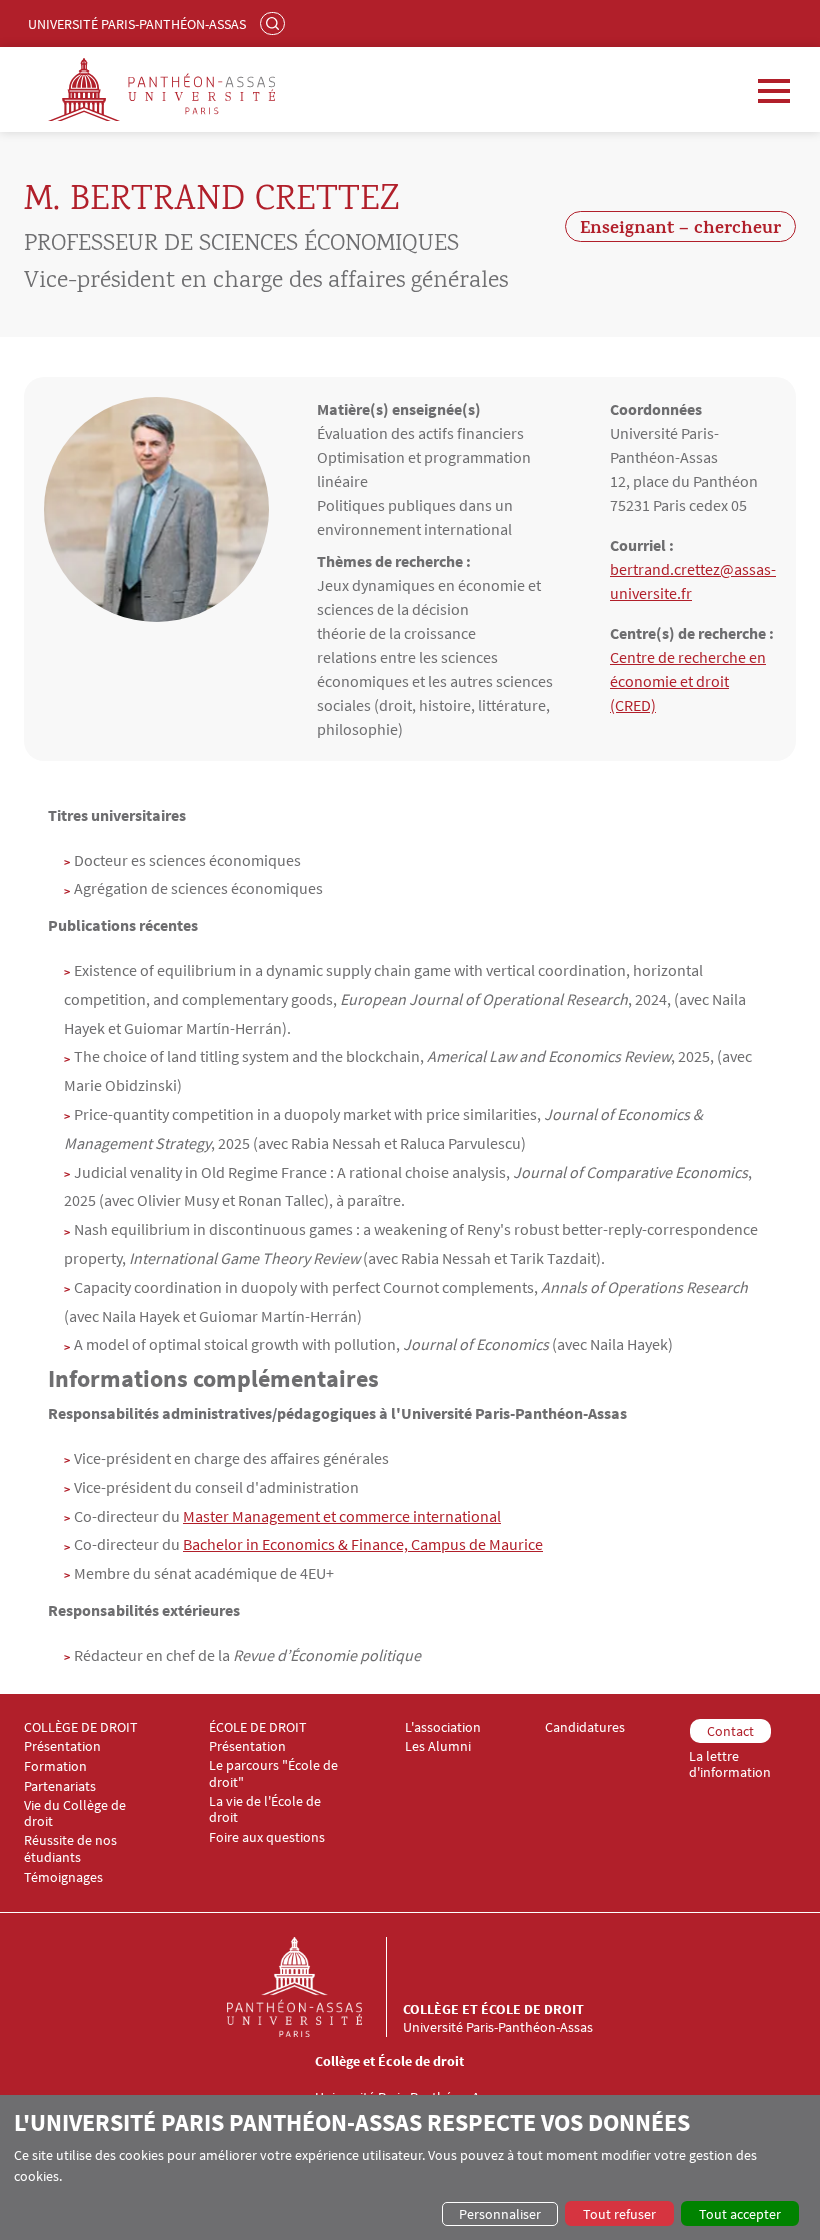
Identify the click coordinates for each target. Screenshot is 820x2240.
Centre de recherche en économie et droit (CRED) (688, 681)
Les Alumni (438, 1746)
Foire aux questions (267, 1837)
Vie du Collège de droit (75, 1814)
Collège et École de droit (493, 2009)
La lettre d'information (730, 1765)
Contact (730, 1731)
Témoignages (63, 1877)
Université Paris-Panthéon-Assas (137, 24)
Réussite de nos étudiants (70, 1849)
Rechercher (275, 23)
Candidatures (585, 1727)
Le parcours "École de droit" (273, 1774)
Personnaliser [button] (500, 2214)
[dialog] (410, 2167)
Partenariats (60, 1786)
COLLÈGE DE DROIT (81, 1727)
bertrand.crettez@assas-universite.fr (693, 581)
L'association (443, 1727)
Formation (55, 1766)
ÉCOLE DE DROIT (258, 1727)
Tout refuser (619, 2214)
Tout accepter (740, 2214)
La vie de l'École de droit (265, 1810)
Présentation (62, 1746)
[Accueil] (315, 1987)
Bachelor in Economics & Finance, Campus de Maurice (363, 1544)
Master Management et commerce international (342, 1516)
